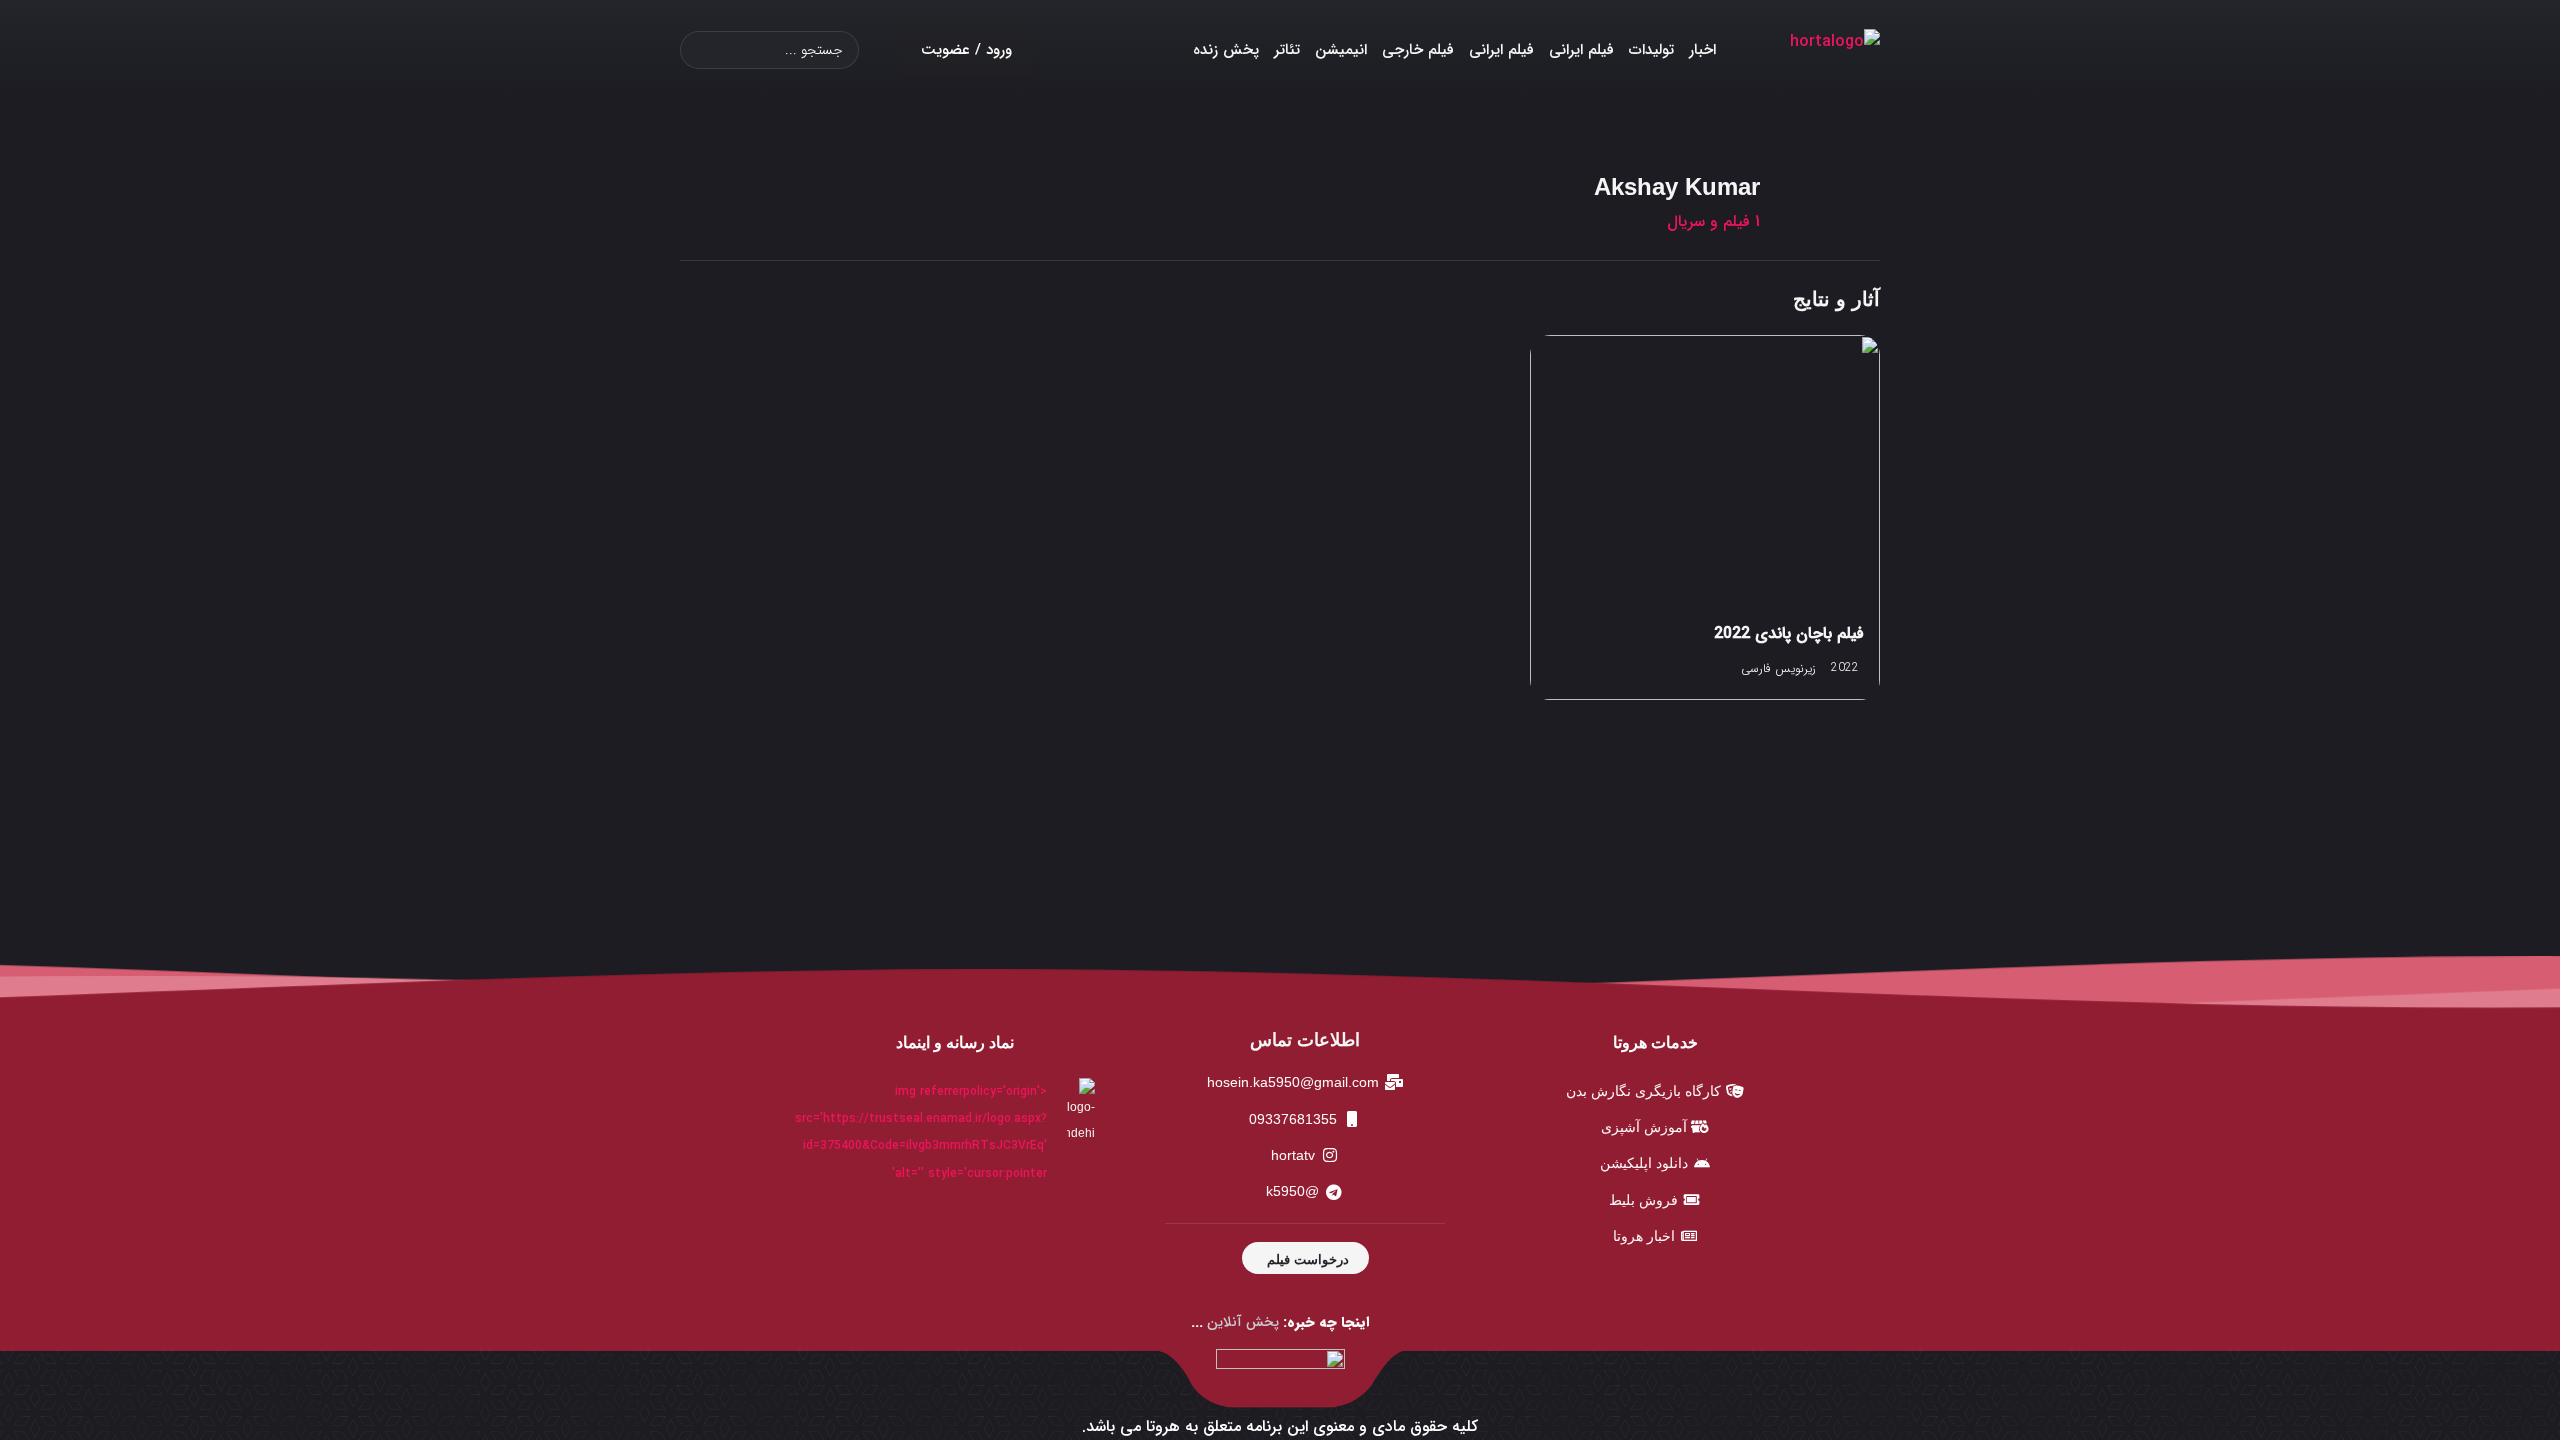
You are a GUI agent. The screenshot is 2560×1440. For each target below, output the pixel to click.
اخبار (1702, 50)
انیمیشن (1341, 50)
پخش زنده (1226, 50)
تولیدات (1651, 50)
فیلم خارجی (1418, 50)
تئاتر (1287, 50)
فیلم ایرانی (1581, 50)
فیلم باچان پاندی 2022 (1789, 633)
